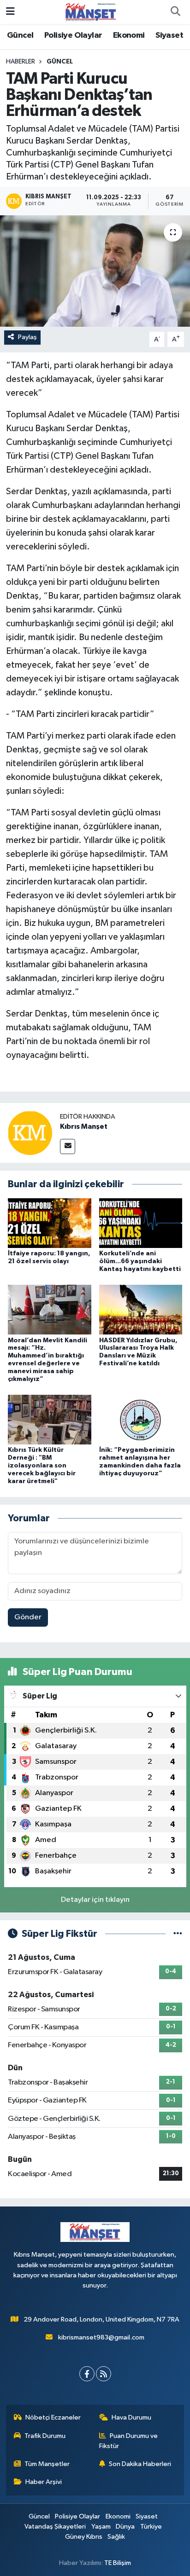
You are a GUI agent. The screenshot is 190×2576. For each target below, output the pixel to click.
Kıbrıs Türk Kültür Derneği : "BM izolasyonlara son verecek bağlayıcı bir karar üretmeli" (42, 1465)
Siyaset (169, 35)
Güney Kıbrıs (84, 2537)
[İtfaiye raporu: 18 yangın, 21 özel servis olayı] (50, 1223)
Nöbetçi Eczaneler (53, 2417)
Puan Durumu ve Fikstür (129, 2441)
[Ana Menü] (10, 12)
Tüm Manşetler (47, 2464)
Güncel (20, 35)
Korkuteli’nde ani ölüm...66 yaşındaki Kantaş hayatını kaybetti (140, 1261)
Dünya (125, 2527)
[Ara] (175, 12)
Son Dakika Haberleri (140, 2464)
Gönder (28, 1617)
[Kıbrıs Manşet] (30, 1133)
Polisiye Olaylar (73, 35)
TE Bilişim (118, 2563)
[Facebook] (87, 2374)
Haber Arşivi (44, 2482)
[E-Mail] (68, 1146)
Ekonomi (129, 35)
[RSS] (104, 2374)
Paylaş (27, 337)
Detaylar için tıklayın (95, 1900)
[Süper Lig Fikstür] (178, 1934)
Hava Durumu (131, 2417)
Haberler (21, 62)
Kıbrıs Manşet (84, 1126)
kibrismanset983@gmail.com (101, 2337)
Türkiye (151, 2527)
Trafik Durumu (45, 2436)
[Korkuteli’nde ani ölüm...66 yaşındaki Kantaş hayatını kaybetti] (141, 1223)
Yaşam (101, 2527)
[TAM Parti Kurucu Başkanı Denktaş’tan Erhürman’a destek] (95, 271)
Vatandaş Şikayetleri (55, 2527)
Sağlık (116, 2537)
